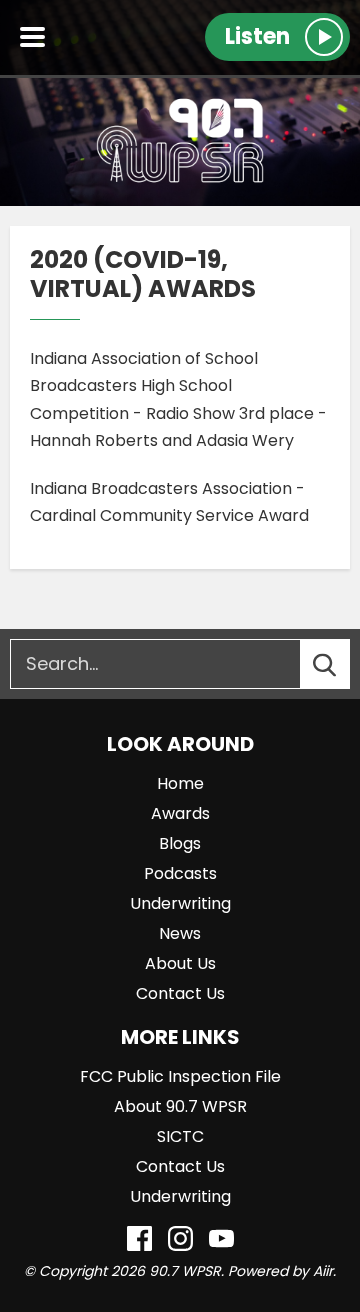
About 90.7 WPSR (180, 1106)
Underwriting (180, 903)
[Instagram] (180, 1238)
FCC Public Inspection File (180, 1076)
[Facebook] (139, 1238)
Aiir (323, 1271)
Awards (180, 813)
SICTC (180, 1136)
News (180, 933)
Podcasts (180, 873)
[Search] (343, 664)
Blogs (180, 843)
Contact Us (180, 993)
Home (180, 783)
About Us (180, 963)
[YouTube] (221, 1238)
